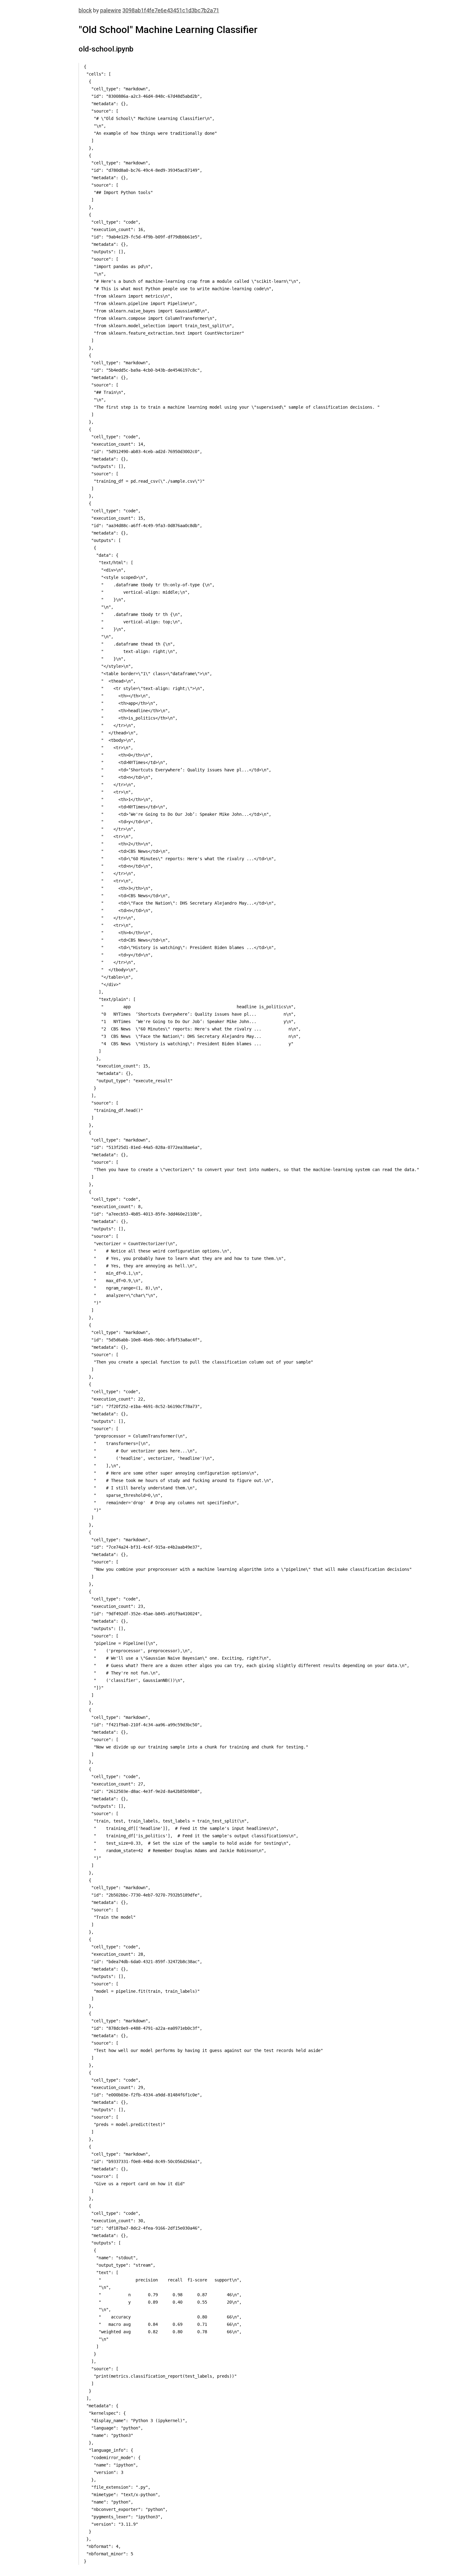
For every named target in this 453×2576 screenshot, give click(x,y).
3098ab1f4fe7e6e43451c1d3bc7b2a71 (171, 10)
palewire (111, 10)
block (85, 10)
